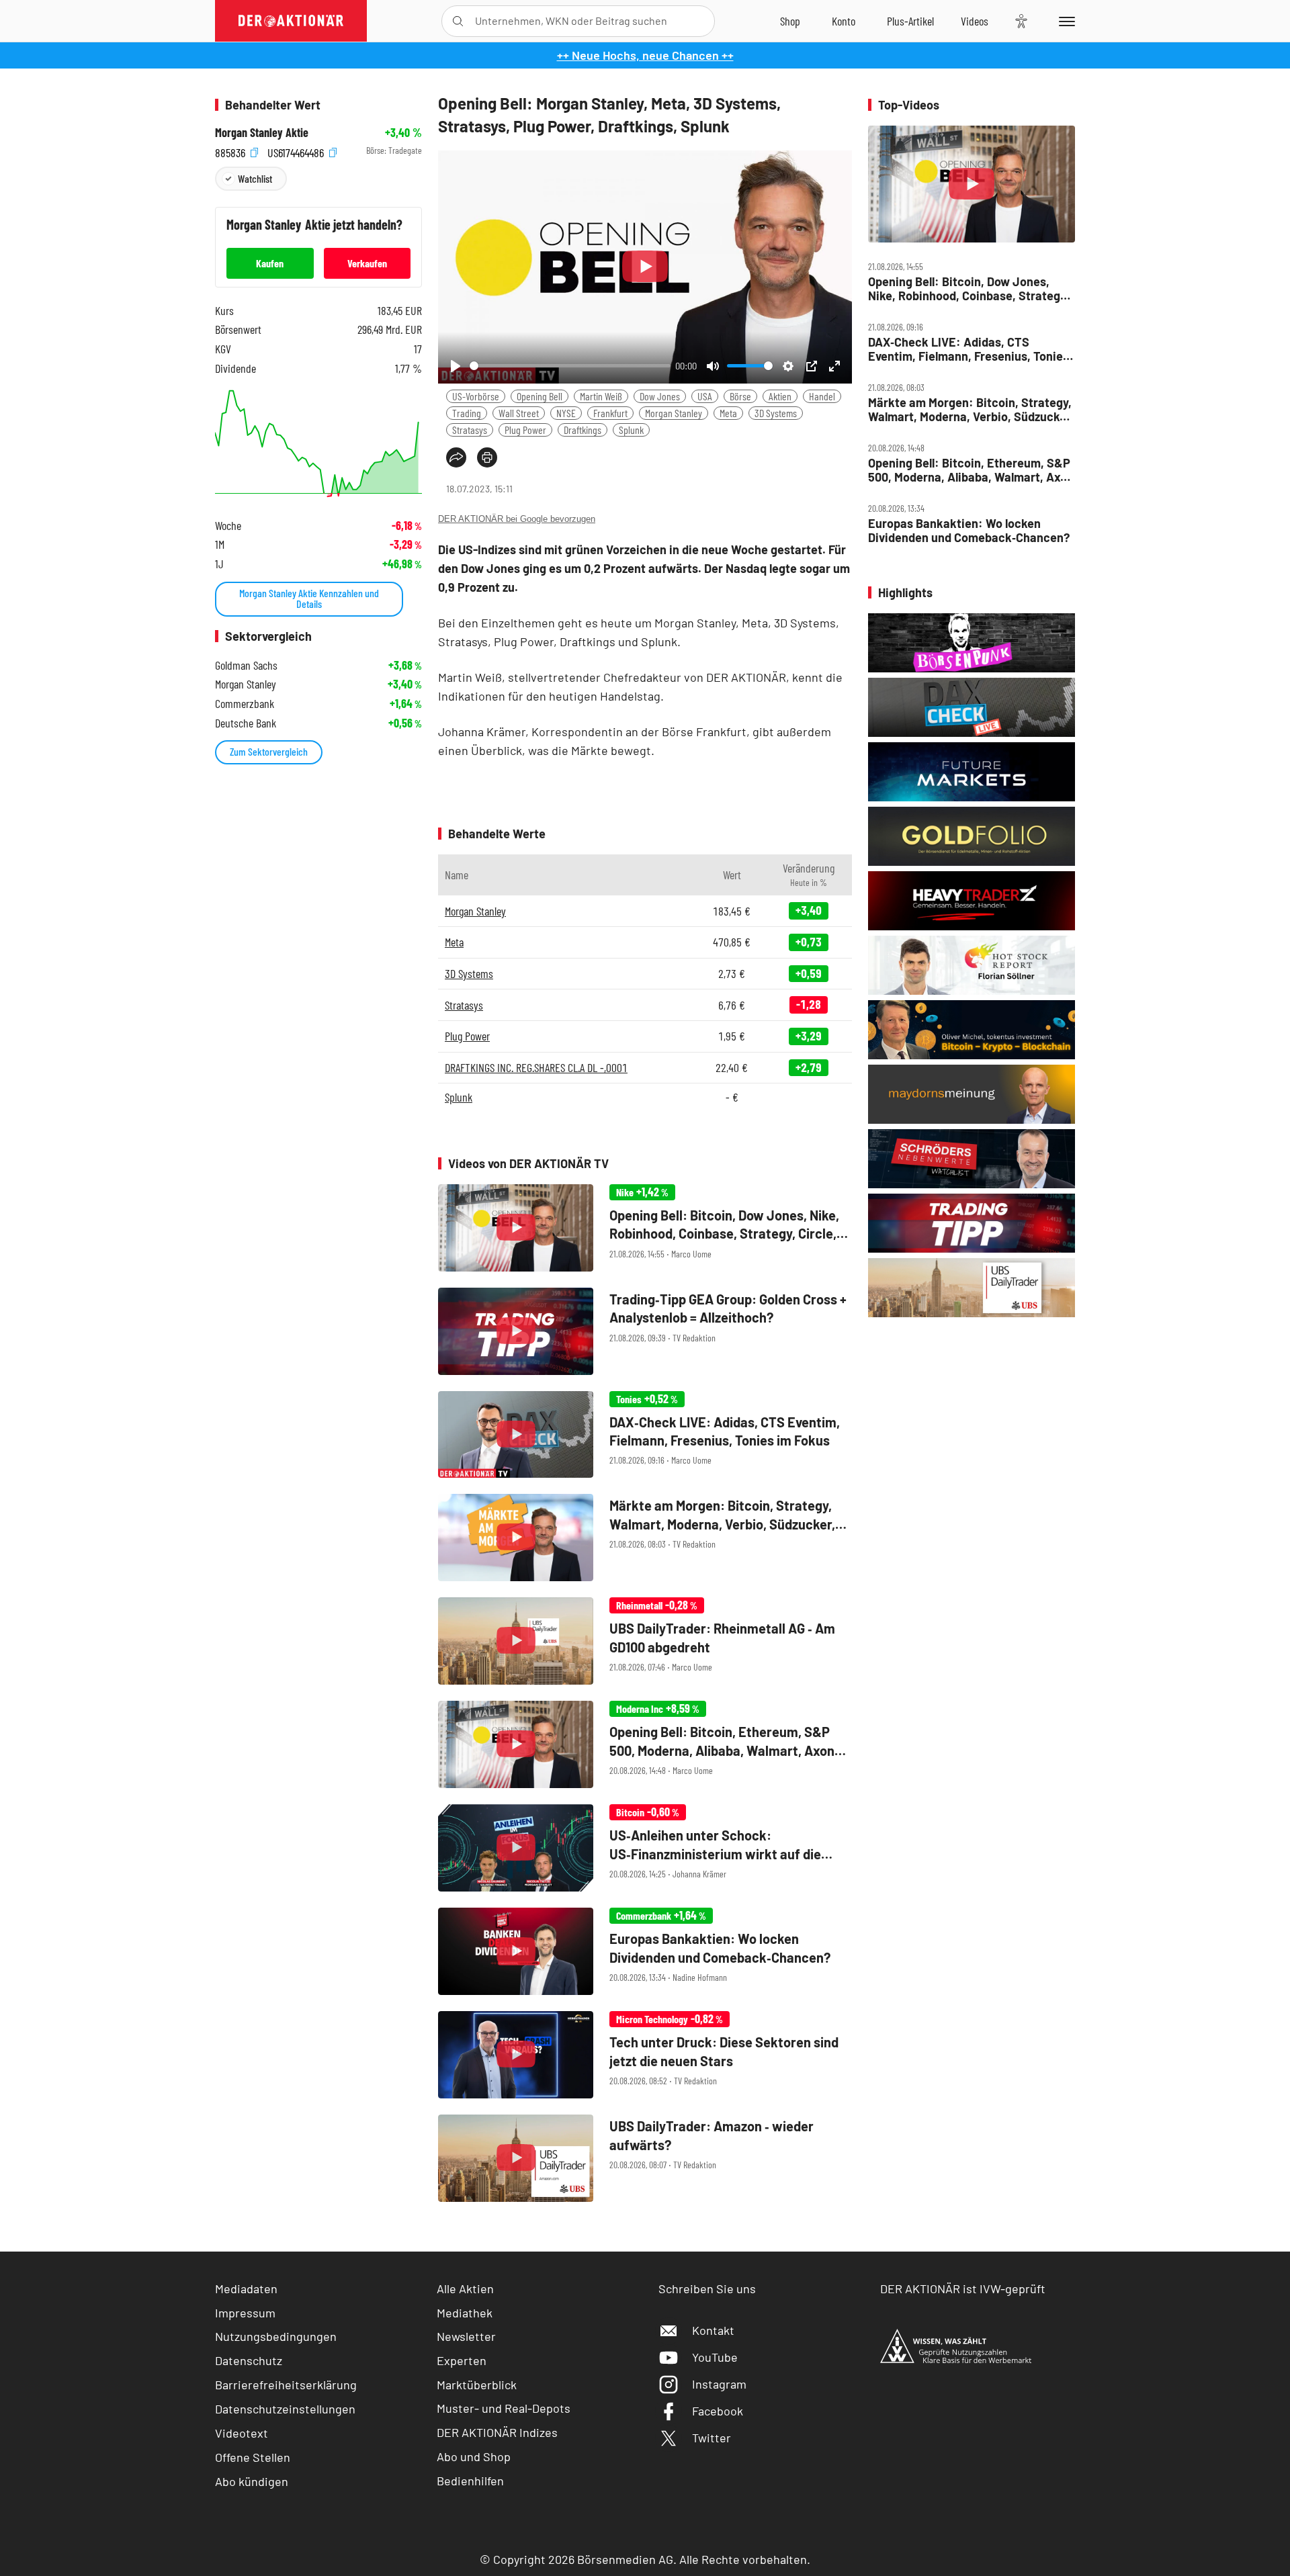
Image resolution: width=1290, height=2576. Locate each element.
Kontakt (713, 2330)
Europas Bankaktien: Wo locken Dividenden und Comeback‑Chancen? (969, 530)
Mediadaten (246, 2289)
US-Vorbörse (476, 396)
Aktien (780, 396)
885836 (231, 151)
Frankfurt (610, 413)
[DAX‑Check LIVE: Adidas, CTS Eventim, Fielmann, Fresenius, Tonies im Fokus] (645, 1435)
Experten (462, 2360)
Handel (822, 396)
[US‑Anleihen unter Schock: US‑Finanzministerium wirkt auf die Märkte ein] (645, 1848)
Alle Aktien (465, 2289)
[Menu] (1065, 21)
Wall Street (519, 413)
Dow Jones (660, 396)
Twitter (712, 2438)
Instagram (719, 2384)
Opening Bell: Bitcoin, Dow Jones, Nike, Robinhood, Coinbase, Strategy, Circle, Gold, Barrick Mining (969, 288)
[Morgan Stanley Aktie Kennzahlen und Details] (318, 444)
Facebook (718, 2411)
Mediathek (465, 2313)
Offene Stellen (253, 2457)
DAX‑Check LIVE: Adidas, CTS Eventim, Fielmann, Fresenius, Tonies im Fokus (969, 349)
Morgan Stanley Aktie (262, 133)
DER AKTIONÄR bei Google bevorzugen (517, 519)
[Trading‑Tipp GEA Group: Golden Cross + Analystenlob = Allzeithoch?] (645, 1331)
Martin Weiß (601, 396)
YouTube (715, 2357)
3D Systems (776, 413)
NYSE (566, 413)
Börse (740, 396)
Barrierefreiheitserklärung (286, 2385)
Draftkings (583, 430)
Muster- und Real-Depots (504, 2408)
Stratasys (470, 430)
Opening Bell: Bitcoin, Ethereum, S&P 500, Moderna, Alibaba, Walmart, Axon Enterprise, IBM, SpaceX (971, 470)
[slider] (570, 366)
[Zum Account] (844, 21)
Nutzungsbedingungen (276, 2336)
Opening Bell (540, 396)
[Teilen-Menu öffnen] (456, 457)
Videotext (242, 2433)
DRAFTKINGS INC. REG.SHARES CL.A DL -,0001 (536, 1067)
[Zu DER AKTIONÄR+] (910, 21)
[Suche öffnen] (458, 21)
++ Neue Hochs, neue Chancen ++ (645, 55)
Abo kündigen (252, 2481)
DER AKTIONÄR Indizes (497, 2432)
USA (705, 396)
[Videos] (975, 21)
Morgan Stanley (674, 413)
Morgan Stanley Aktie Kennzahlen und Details (309, 598)
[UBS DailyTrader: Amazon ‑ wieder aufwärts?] (645, 2158)
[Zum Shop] (790, 21)
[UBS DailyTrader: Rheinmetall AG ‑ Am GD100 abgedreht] (645, 1641)
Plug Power (525, 430)
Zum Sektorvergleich (269, 751)
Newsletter (466, 2336)
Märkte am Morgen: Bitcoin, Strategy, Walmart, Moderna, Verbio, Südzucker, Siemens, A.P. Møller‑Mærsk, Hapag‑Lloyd (971, 409)
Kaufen (270, 263)
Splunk (631, 430)
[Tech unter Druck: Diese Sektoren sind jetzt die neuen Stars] (645, 2055)
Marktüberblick (477, 2385)
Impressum (245, 2313)
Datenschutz (249, 2360)
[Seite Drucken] (487, 457)
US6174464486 (297, 151)
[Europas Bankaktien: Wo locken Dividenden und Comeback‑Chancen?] (645, 1951)
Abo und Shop (474, 2456)
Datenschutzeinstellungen (285, 2409)
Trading (467, 413)
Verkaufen (367, 263)
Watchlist (255, 178)
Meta (728, 413)
